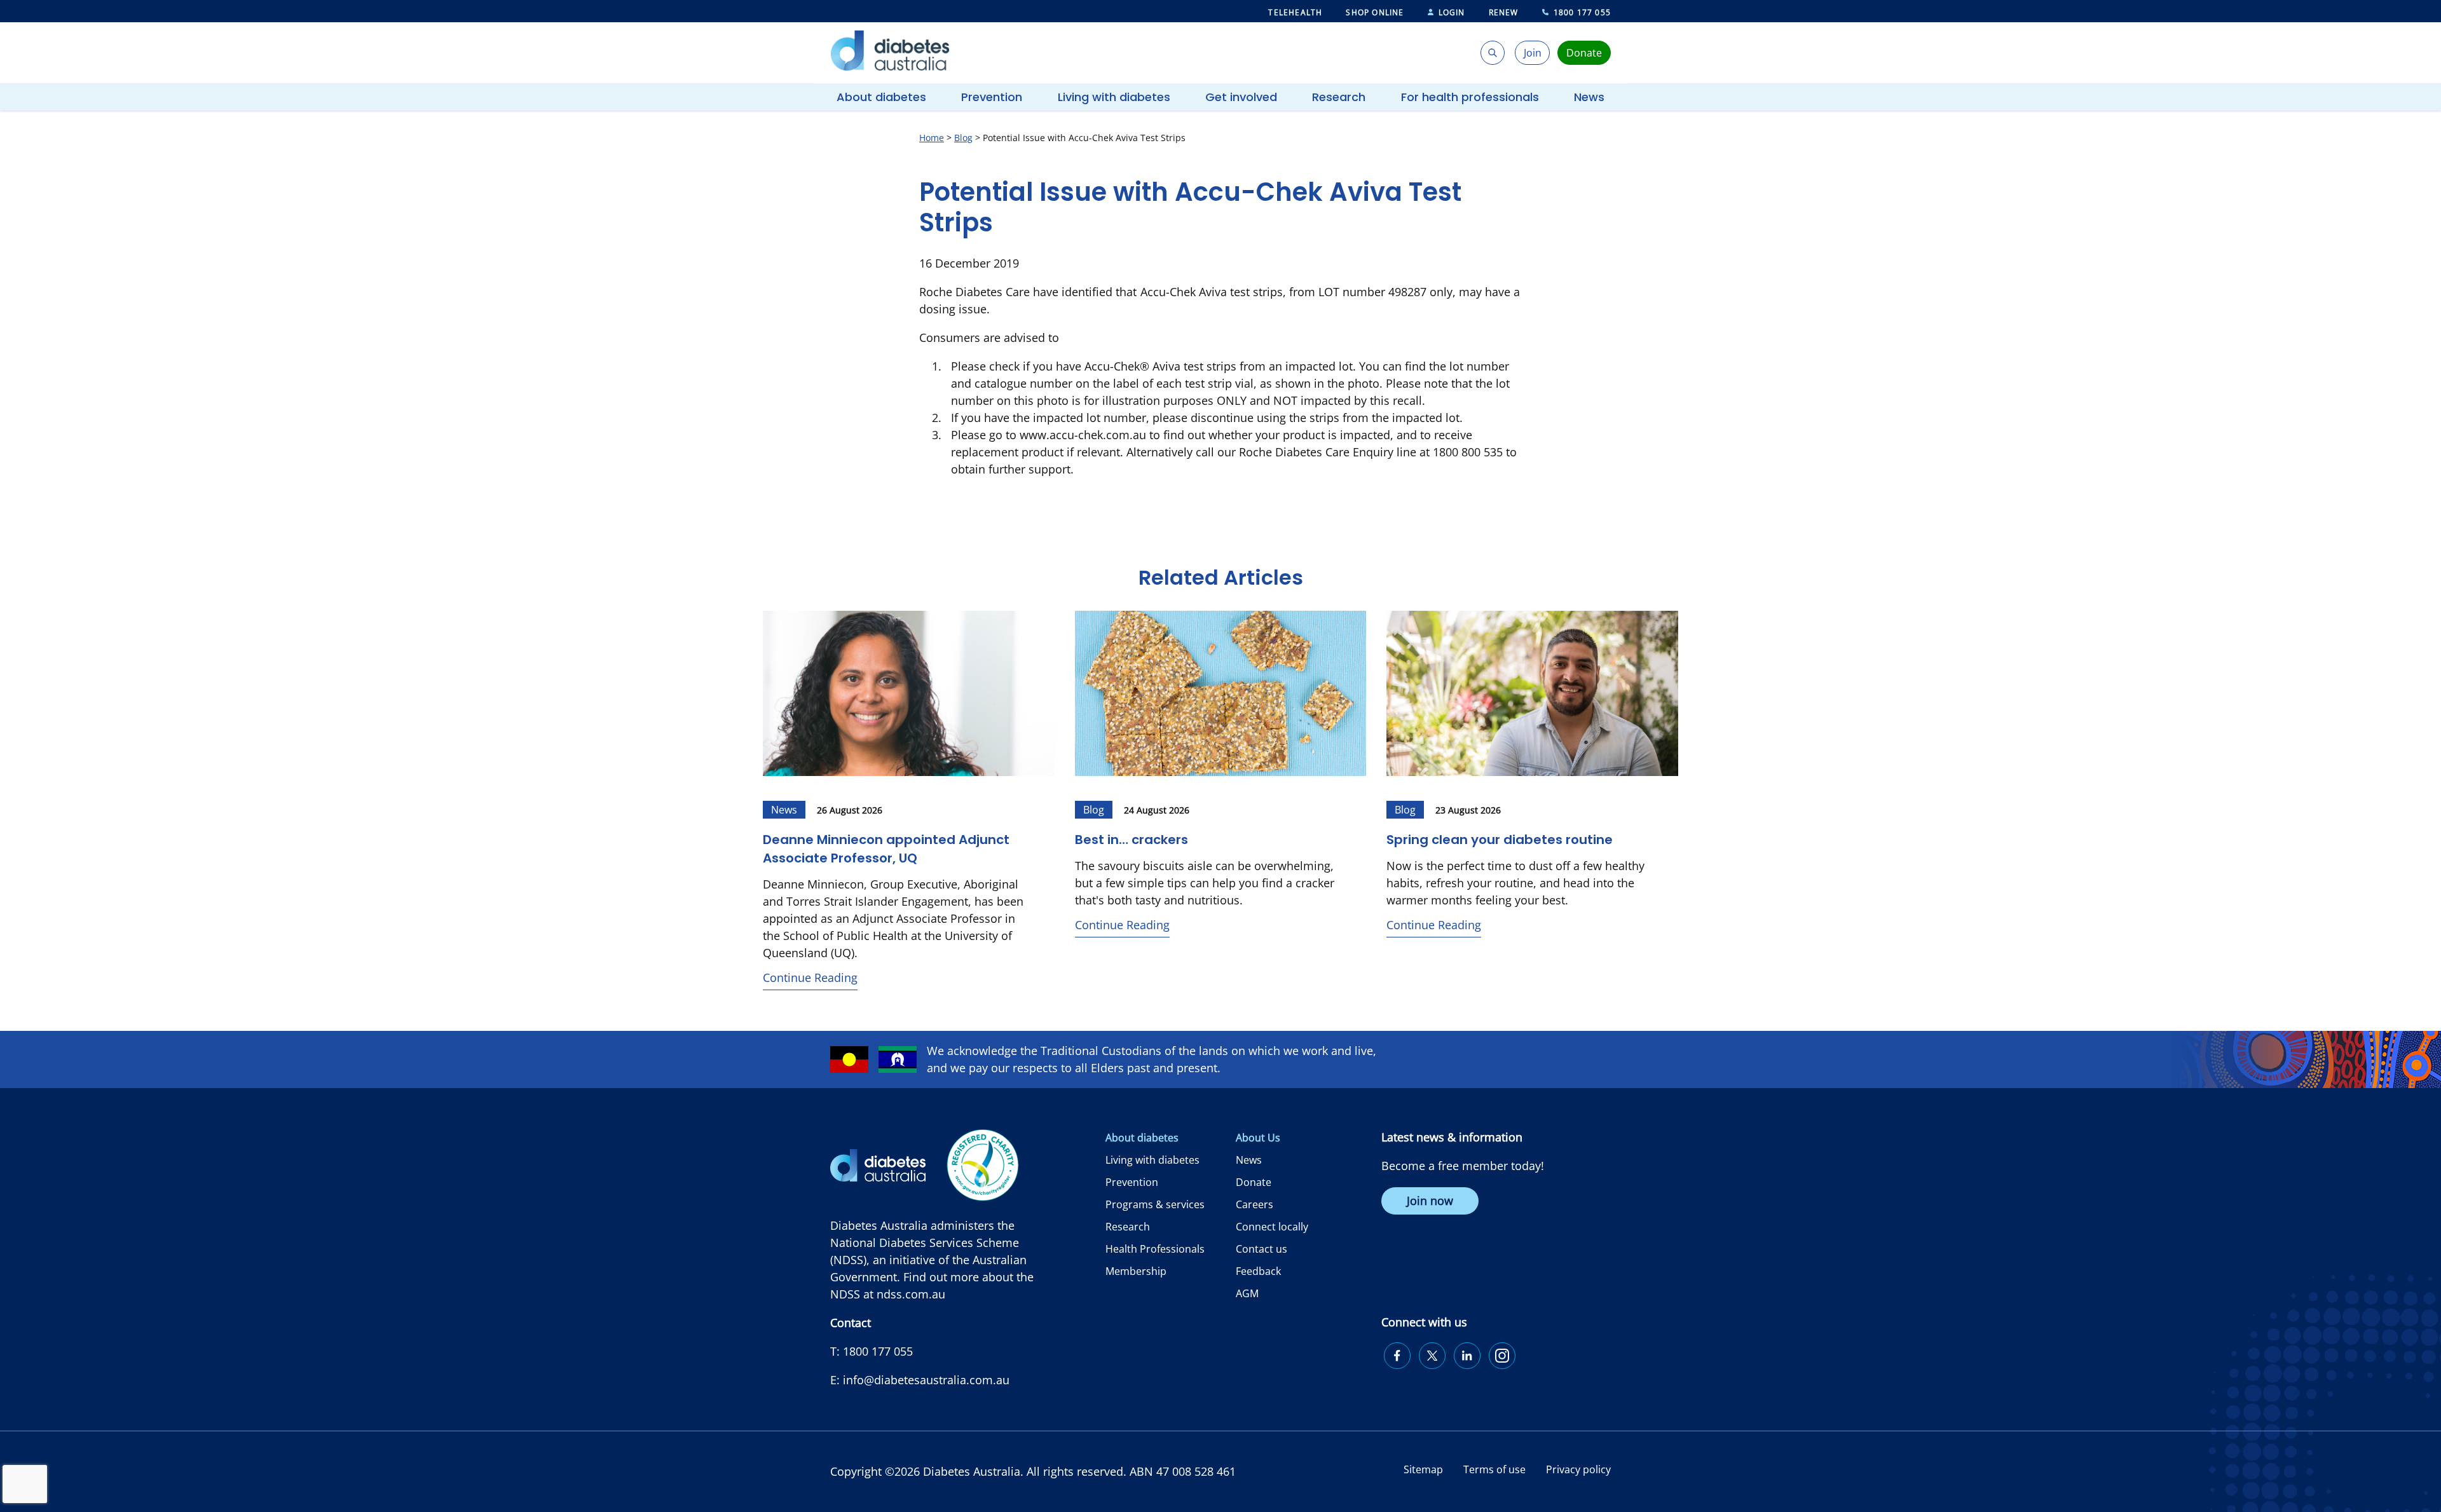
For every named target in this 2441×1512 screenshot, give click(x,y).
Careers (1255, 1204)
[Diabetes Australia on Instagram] (1502, 1356)
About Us (1258, 1138)
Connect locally (1272, 1227)
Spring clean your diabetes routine (1500, 840)
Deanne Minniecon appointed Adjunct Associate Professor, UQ (886, 849)
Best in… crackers (1133, 840)
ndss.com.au (911, 1294)
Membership (1136, 1271)
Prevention (992, 97)
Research (1339, 97)
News (1589, 97)
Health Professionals (1155, 1249)
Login (1452, 12)
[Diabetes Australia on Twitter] (1432, 1356)
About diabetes (881, 97)
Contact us (1262, 1249)
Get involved (1241, 97)
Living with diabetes (1114, 97)
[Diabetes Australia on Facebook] (1397, 1356)
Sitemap (1423, 1469)
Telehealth (1295, 12)
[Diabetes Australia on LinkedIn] (1467, 1356)
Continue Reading (810, 977)
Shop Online (1375, 12)
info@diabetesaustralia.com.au (926, 1380)
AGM (1247, 1293)
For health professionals (1470, 97)
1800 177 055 (1582, 12)
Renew (1504, 12)
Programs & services (1155, 1204)
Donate (1254, 1182)
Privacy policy (1578, 1469)
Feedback (1258, 1271)
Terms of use (1494, 1469)
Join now (1430, 1201)
